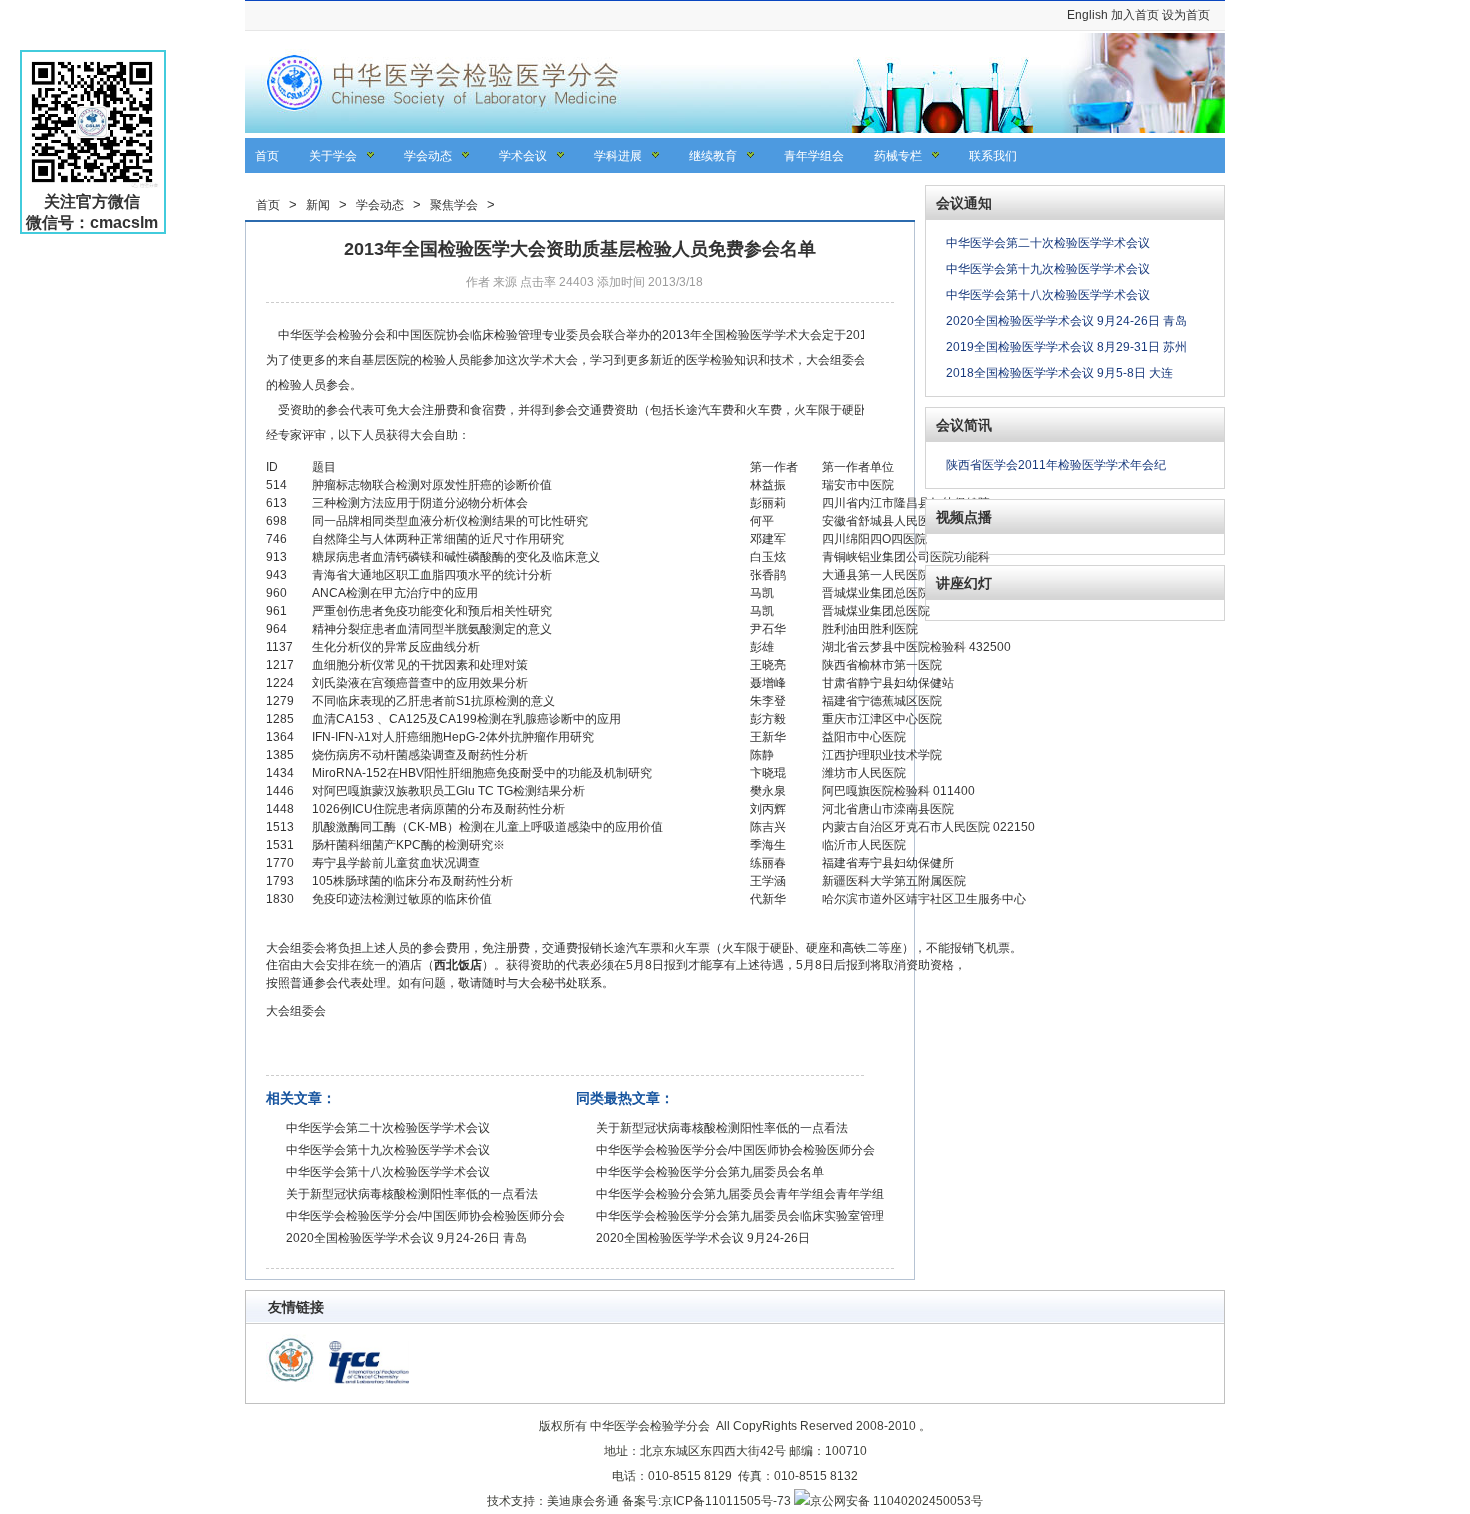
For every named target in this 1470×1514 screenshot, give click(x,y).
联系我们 (993, 156)
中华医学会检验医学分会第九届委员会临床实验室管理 (740, 1216)
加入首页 (1135, 15)
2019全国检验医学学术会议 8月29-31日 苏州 (1066, 347)
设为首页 (1186, 15)
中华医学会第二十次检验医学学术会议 (388, 1128)
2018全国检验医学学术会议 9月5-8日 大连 (1059, 373)
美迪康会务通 (583, 1501)
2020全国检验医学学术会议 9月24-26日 (703, 1238)
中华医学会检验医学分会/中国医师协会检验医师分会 (425, 1216)
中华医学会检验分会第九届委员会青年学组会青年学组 (740, 1194)
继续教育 (713, 156)
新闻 (318, 205)
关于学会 (333, 156)
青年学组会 (814, 156)
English (1087, 15)
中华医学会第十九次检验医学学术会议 (388, 1150)
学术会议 (523, 156)
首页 (267, 156)
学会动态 (428, 156)
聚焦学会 (454, 205)
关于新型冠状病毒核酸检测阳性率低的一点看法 (412, 1194)
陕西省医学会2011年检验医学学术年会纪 (1056, 465)
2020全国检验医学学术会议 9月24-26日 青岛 (406, 1238)
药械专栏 (898, 156)
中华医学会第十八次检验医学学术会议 (388, 1172)
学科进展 (618, 156)
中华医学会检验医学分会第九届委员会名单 (710, 1172)
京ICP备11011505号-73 (726, 1501)
